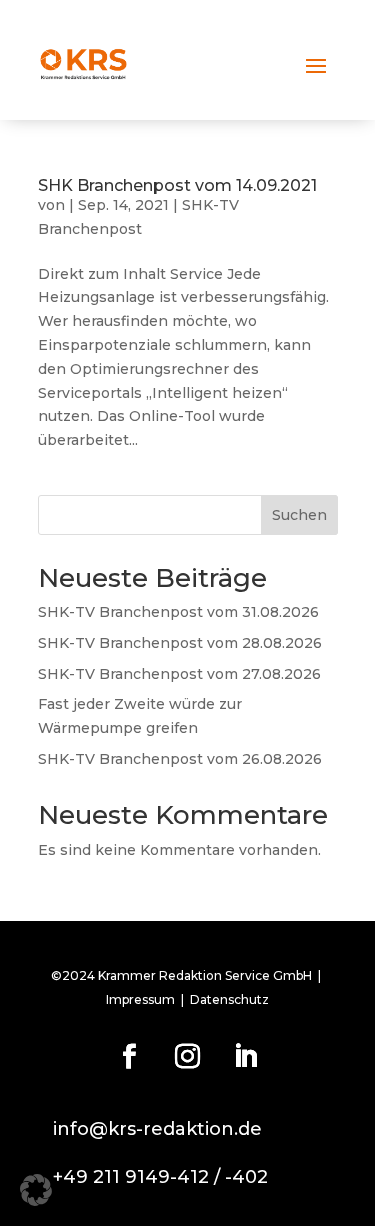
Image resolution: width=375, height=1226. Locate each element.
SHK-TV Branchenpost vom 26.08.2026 (180, 759)
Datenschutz (229, 999)
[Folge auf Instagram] (188, 1057)
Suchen (299, 515)
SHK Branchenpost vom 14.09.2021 (177, 185)
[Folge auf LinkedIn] (246, 1057)
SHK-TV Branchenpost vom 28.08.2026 (180, 643)
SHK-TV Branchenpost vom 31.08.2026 (178, 612)
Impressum (140, 999)
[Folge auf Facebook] (130, 1057)
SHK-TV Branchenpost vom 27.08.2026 (179, 674)
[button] (36, 1190)
